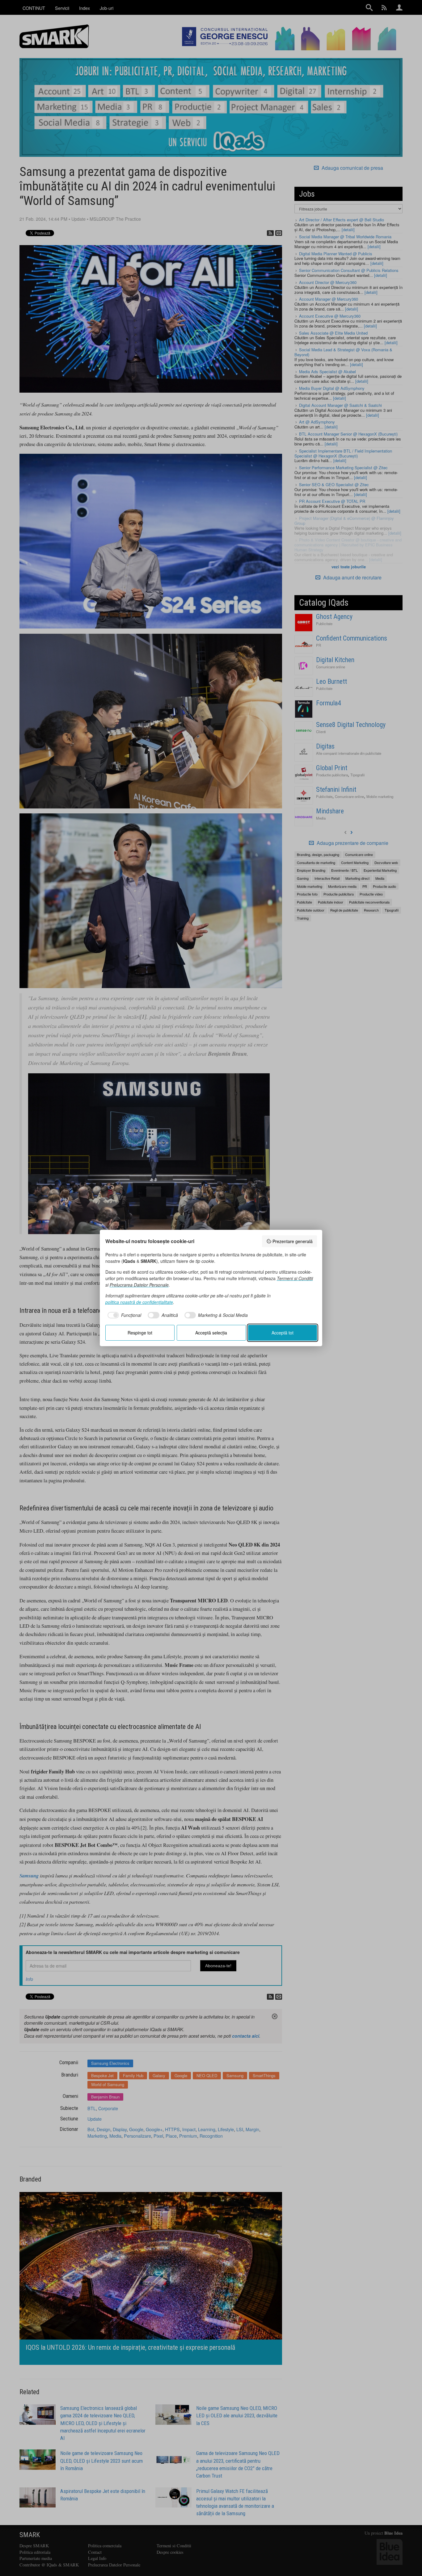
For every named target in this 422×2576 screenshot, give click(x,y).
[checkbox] (123, 1315)
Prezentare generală (293, 1241)
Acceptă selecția (211, 1333)
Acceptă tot (283, 1333)
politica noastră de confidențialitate (139, 1302)
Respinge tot (140, 1333)
